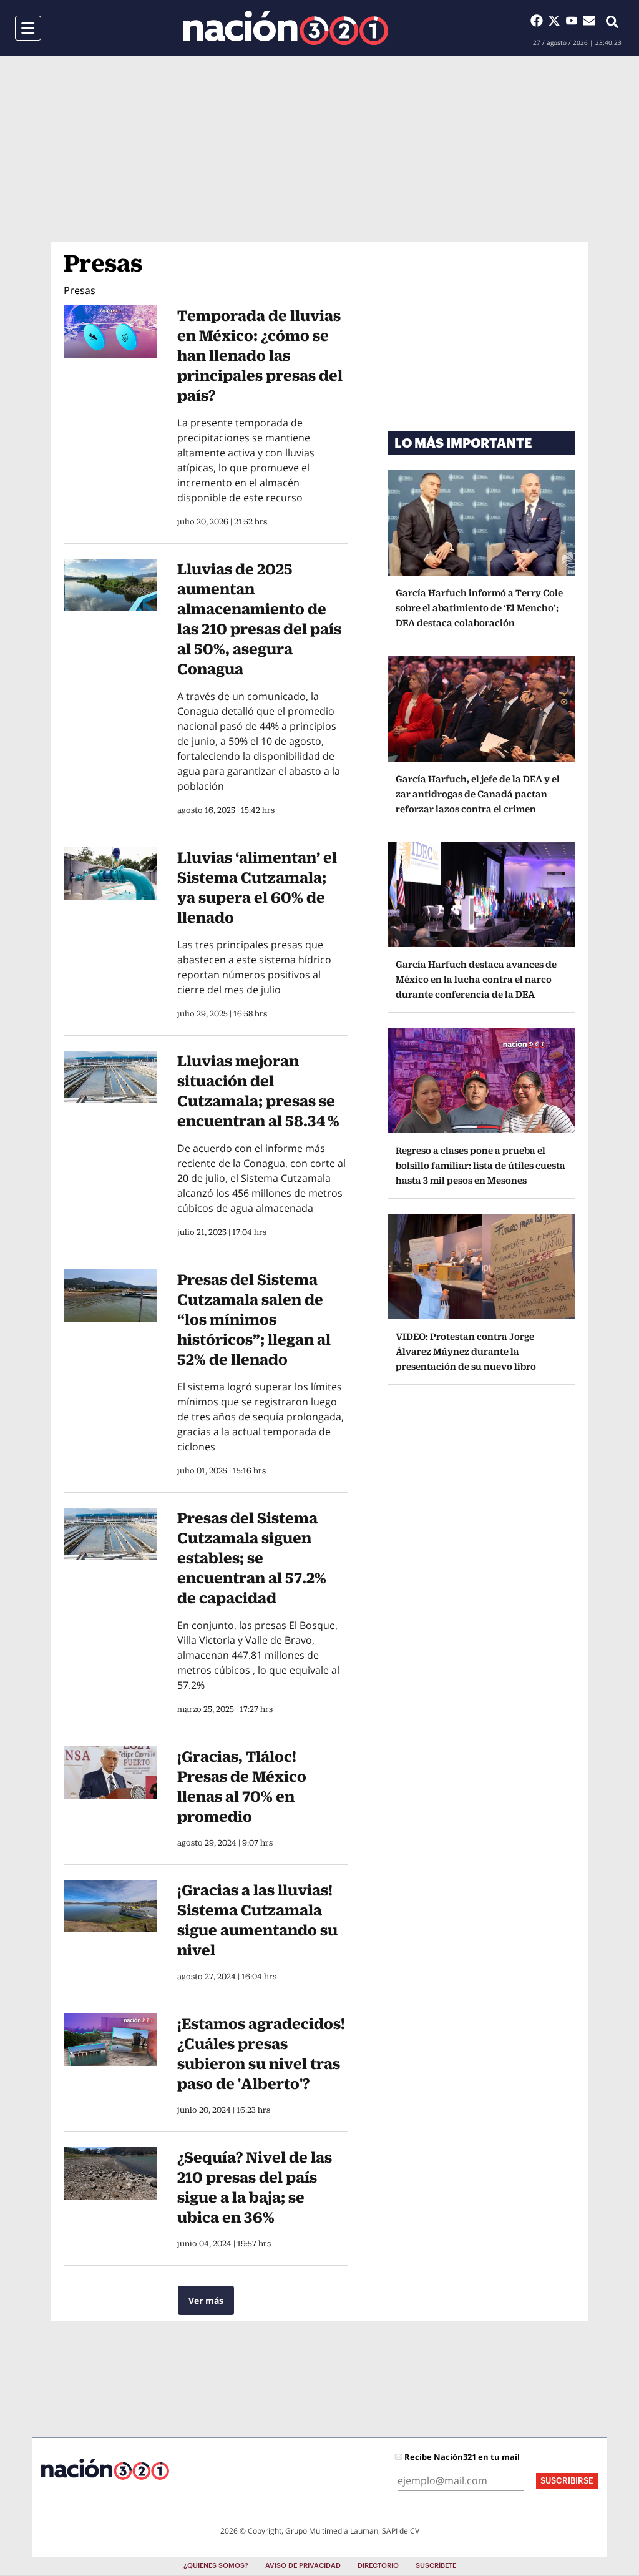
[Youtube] (574, 21)
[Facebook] (539, 21)
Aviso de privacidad (303, 2566)
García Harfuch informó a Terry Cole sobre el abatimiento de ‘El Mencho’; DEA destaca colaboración (479, 608)
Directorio (378, 2566)
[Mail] (589, 21)
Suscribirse (567, 2481)
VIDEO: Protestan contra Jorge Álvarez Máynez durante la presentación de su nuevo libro (466, 1351)
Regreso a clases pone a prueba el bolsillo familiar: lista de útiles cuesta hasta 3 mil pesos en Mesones (480, 1165)
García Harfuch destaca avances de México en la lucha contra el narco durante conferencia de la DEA (476, 979)
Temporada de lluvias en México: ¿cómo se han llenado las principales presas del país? (260, 355)
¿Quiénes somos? (216, 2566)
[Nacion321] (286, 28)
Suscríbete (436, 2566)
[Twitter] (557, 21)
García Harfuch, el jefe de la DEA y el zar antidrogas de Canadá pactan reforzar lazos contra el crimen (478, 794)
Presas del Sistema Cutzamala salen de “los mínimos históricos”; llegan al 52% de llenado (254, 1319)
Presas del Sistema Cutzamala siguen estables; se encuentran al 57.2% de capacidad (252, 1558)
